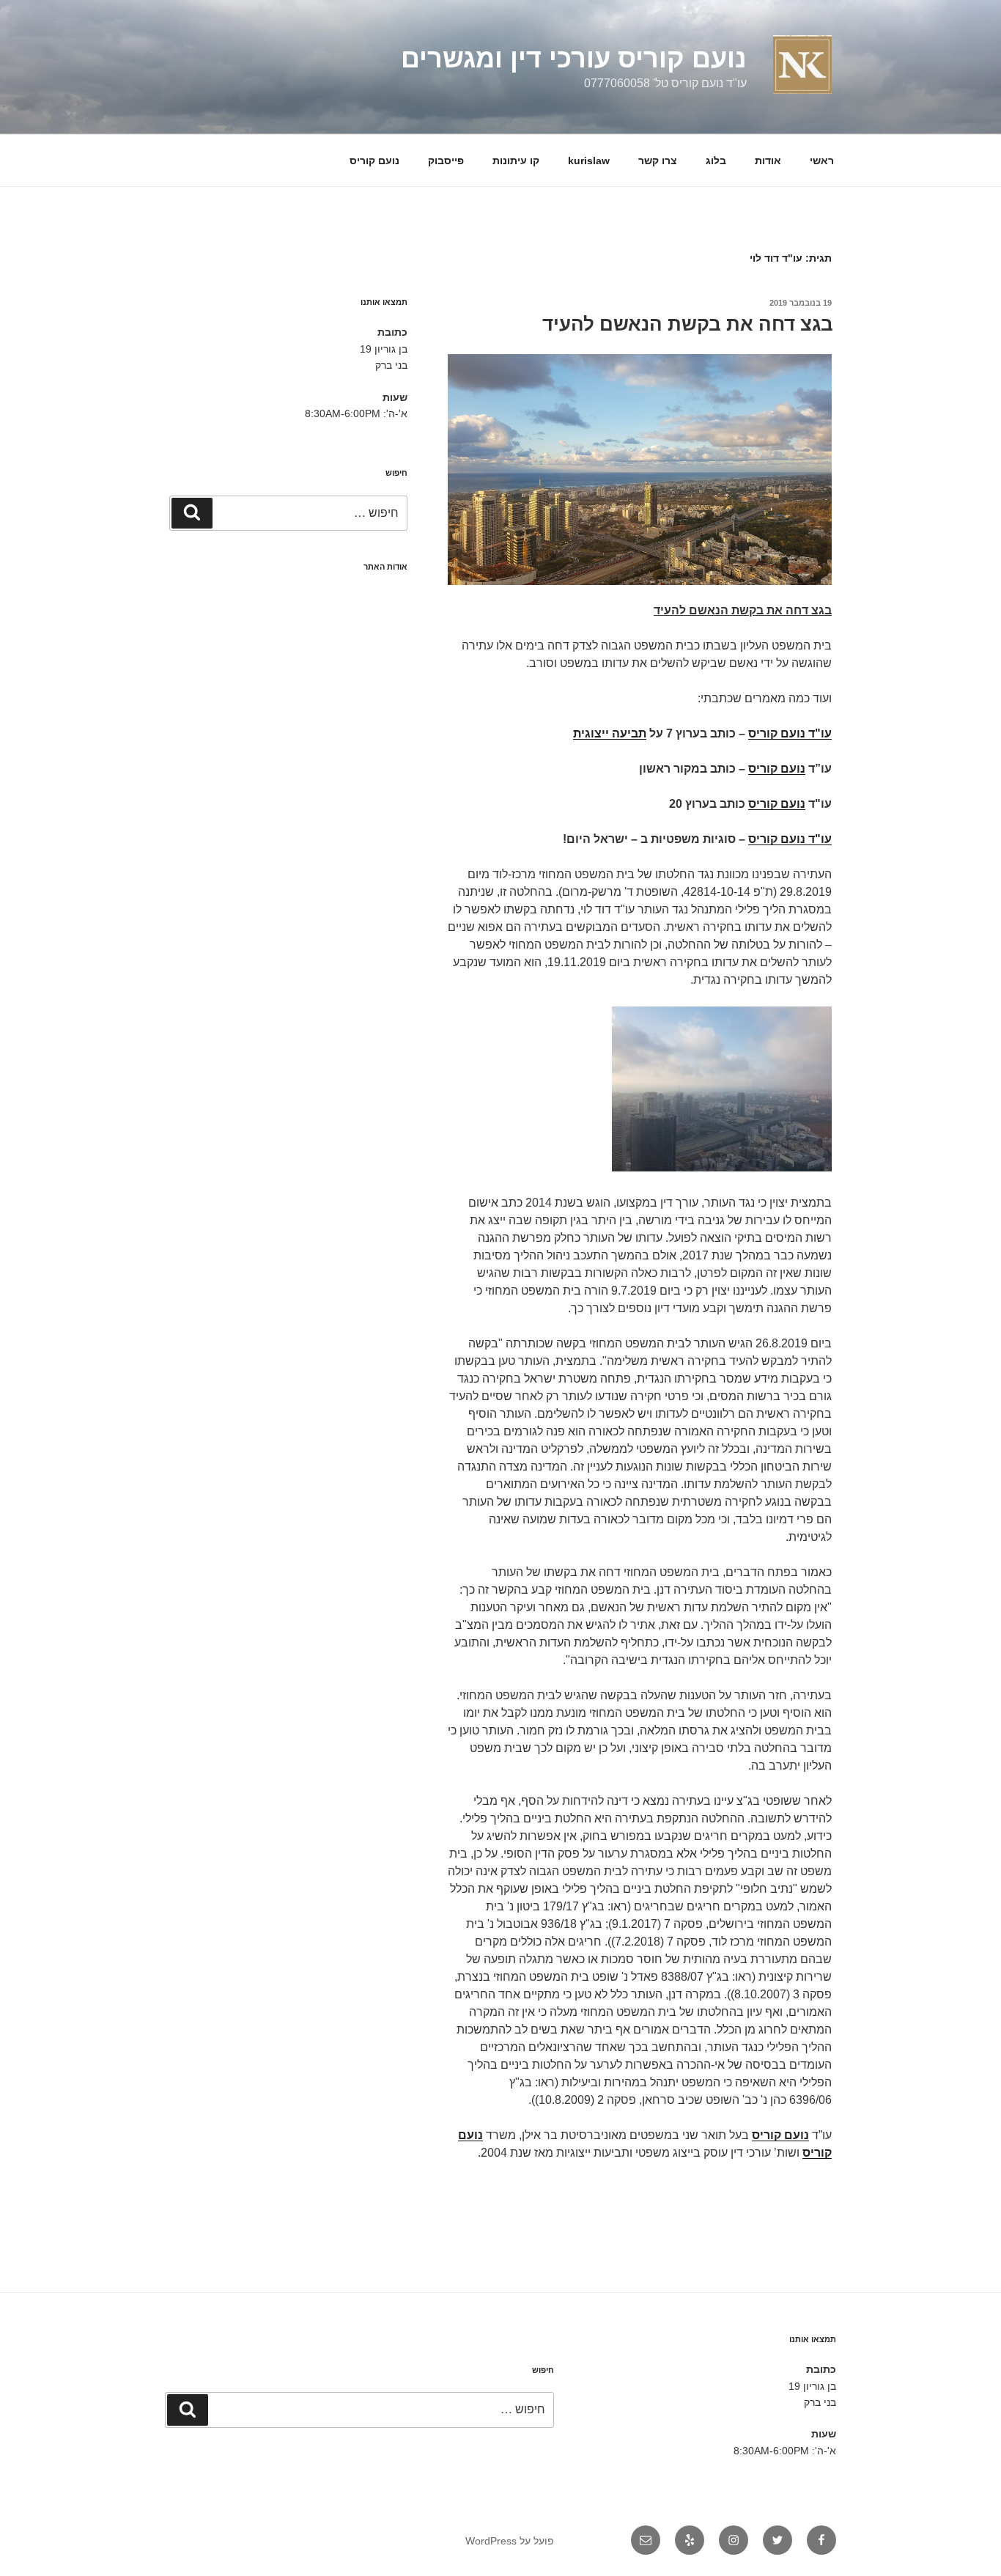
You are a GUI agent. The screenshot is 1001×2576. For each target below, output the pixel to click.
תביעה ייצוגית (610, 733)
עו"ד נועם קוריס (790, 733)
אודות (768, 161)
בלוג (716, 161)
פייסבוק (446, 161)
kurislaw (589, 161)
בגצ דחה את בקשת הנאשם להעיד (688, 324)
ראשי (822, 161)
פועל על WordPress (510, 2541)
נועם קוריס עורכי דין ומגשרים (574, 58)
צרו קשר (658, 161)
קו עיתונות (516, 161)
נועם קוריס (374, 161)
